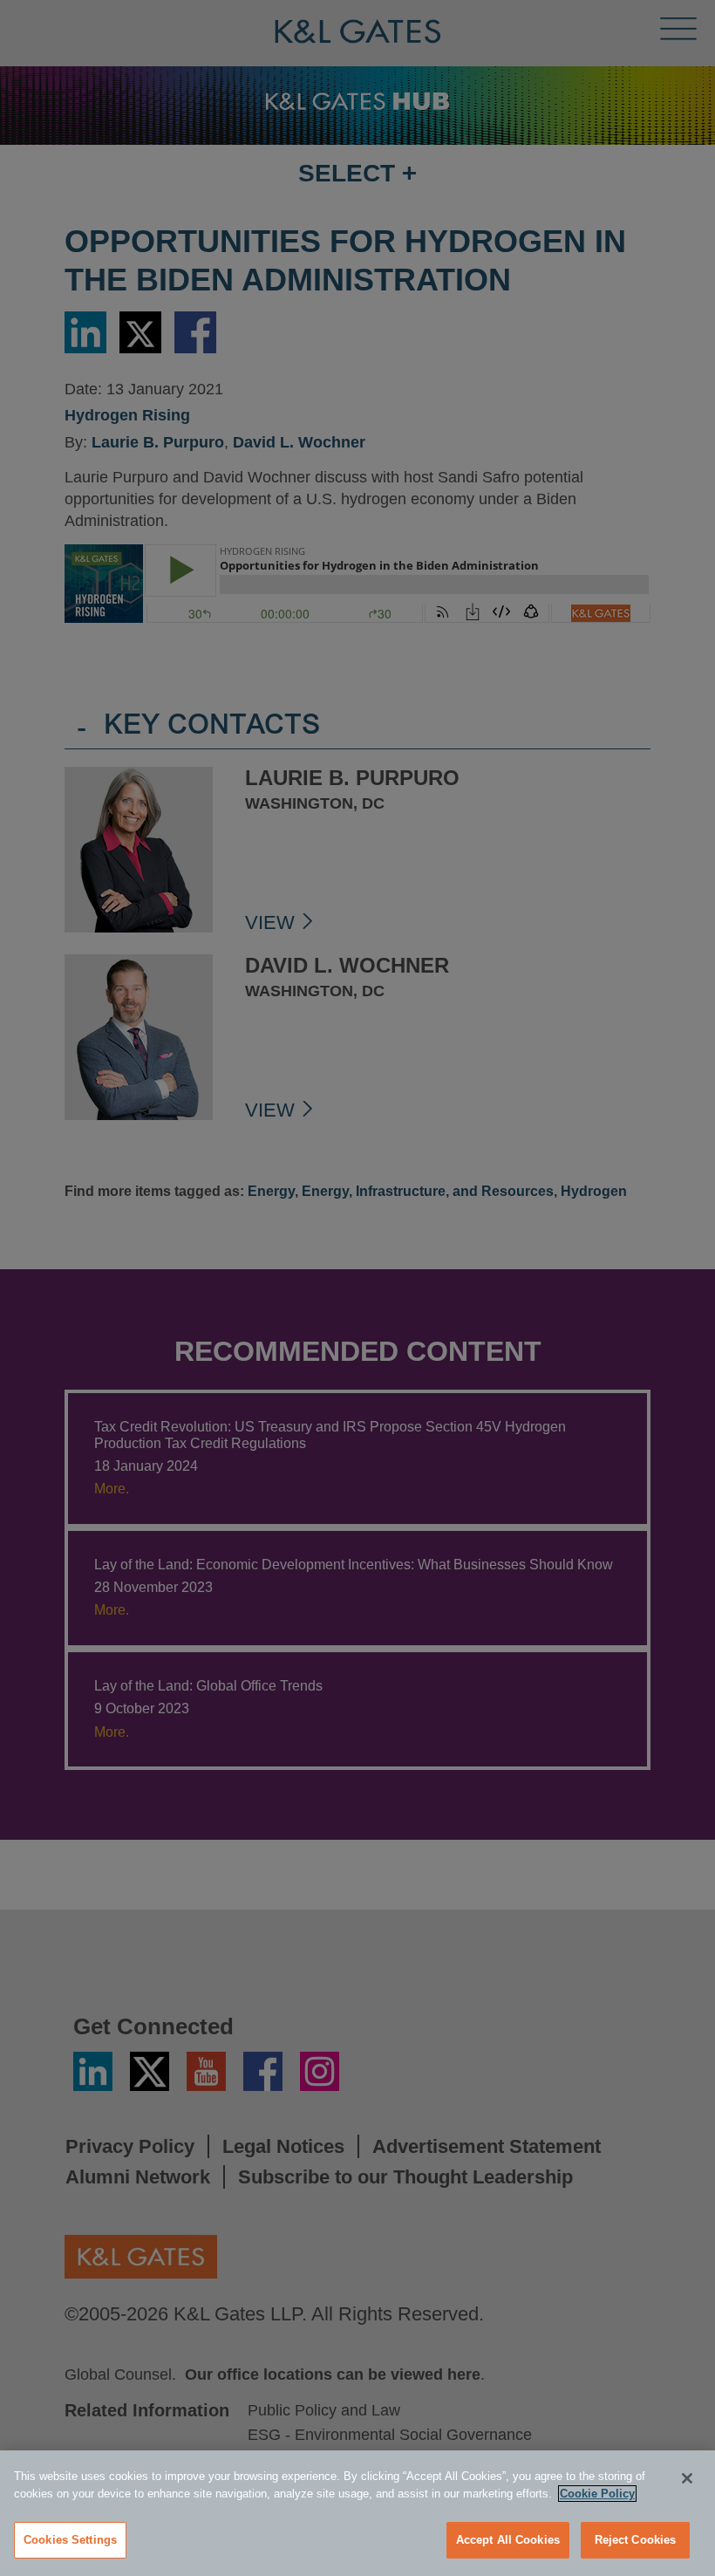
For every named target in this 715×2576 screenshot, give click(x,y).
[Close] (687, 2478)
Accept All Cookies (508, 2540)
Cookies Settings (70, 2540)
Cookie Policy (597, 2494)
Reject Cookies (636, 2540)
